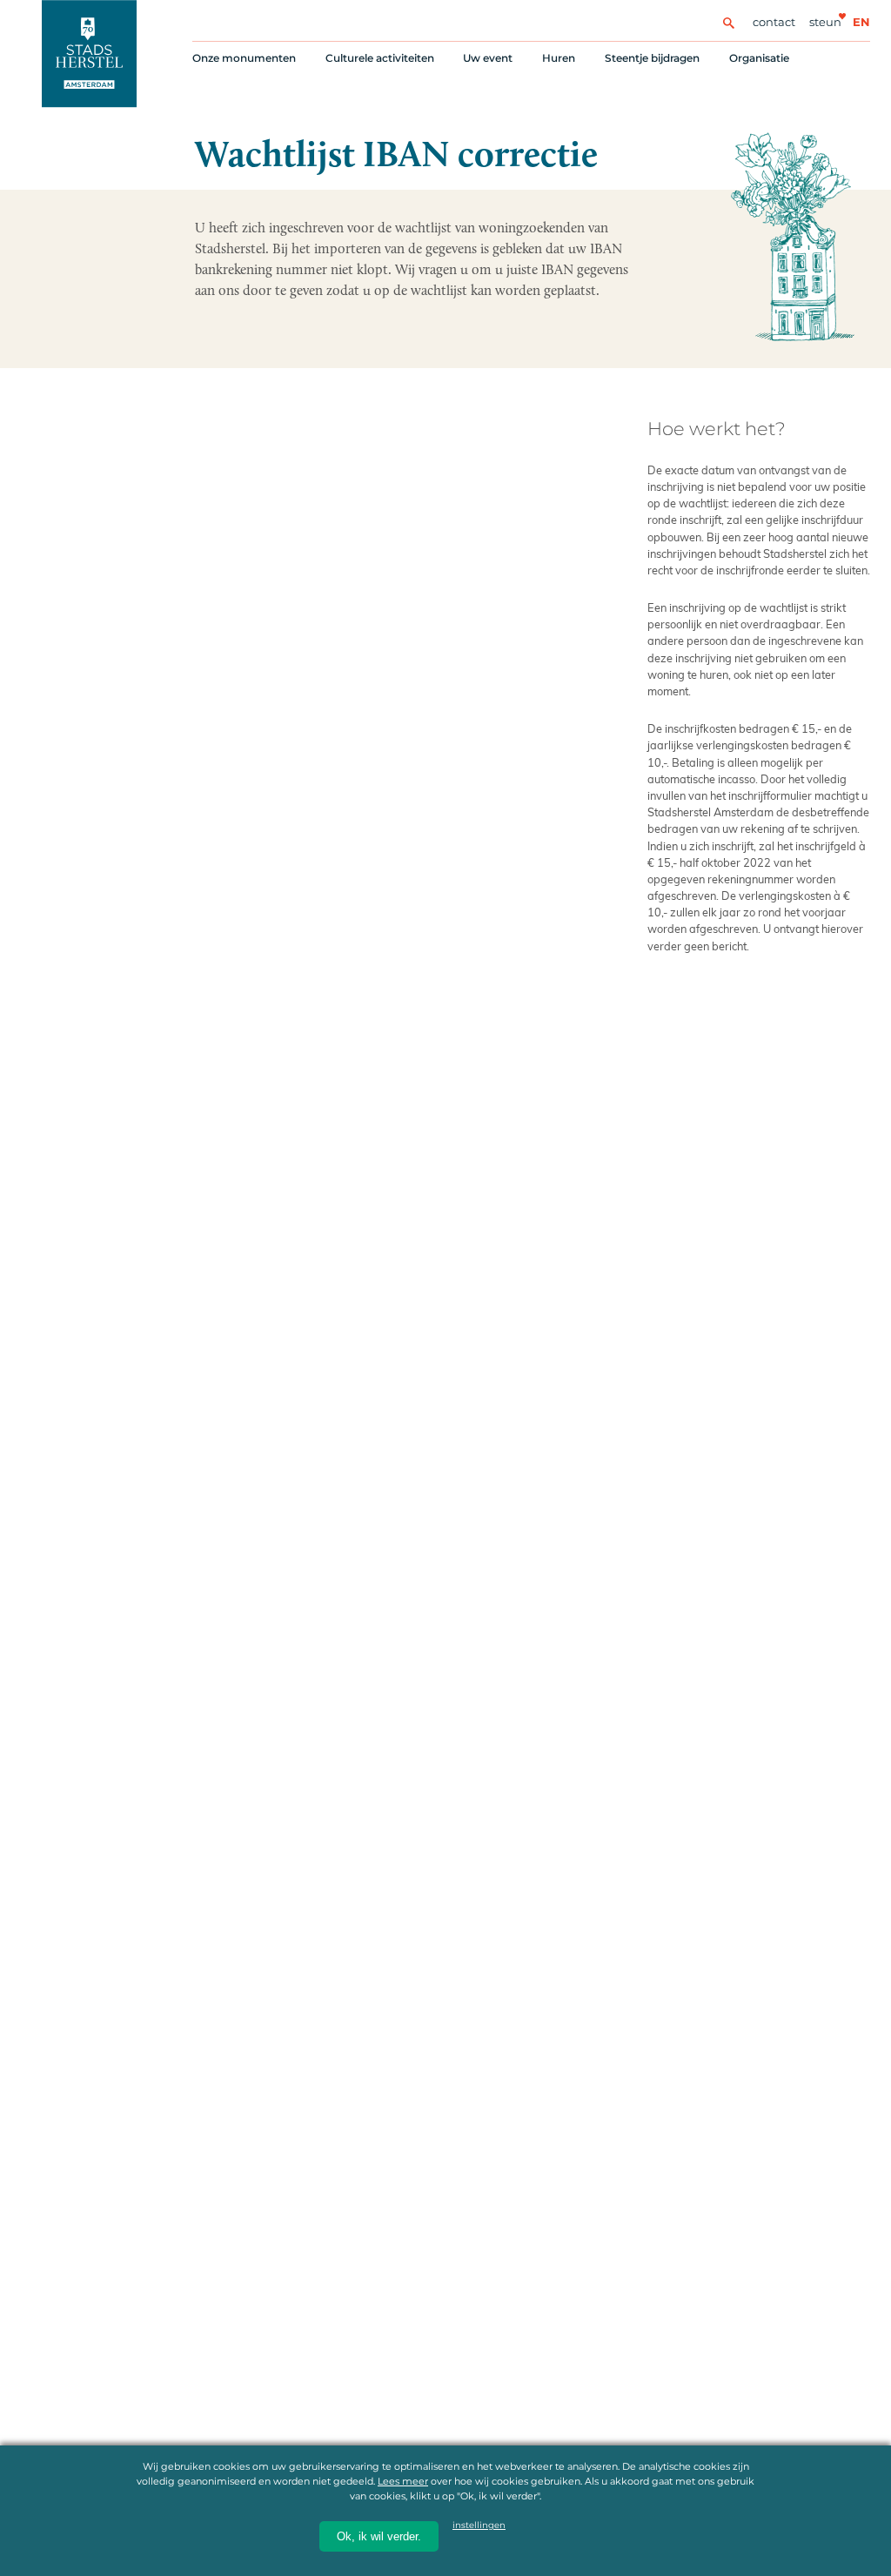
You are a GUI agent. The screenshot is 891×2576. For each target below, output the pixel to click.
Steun (825, 22)
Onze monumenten (244, 58)
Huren (559, 58)
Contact (774, 22)
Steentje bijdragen (652, 58)
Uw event (488, 58)
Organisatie (759, 58)
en (861, 22)
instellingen (479, 2525)
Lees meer (403, 2481)
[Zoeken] (728, 22)
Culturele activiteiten (380, 58)
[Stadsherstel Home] (89, 54)
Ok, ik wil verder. (379, 2536)
